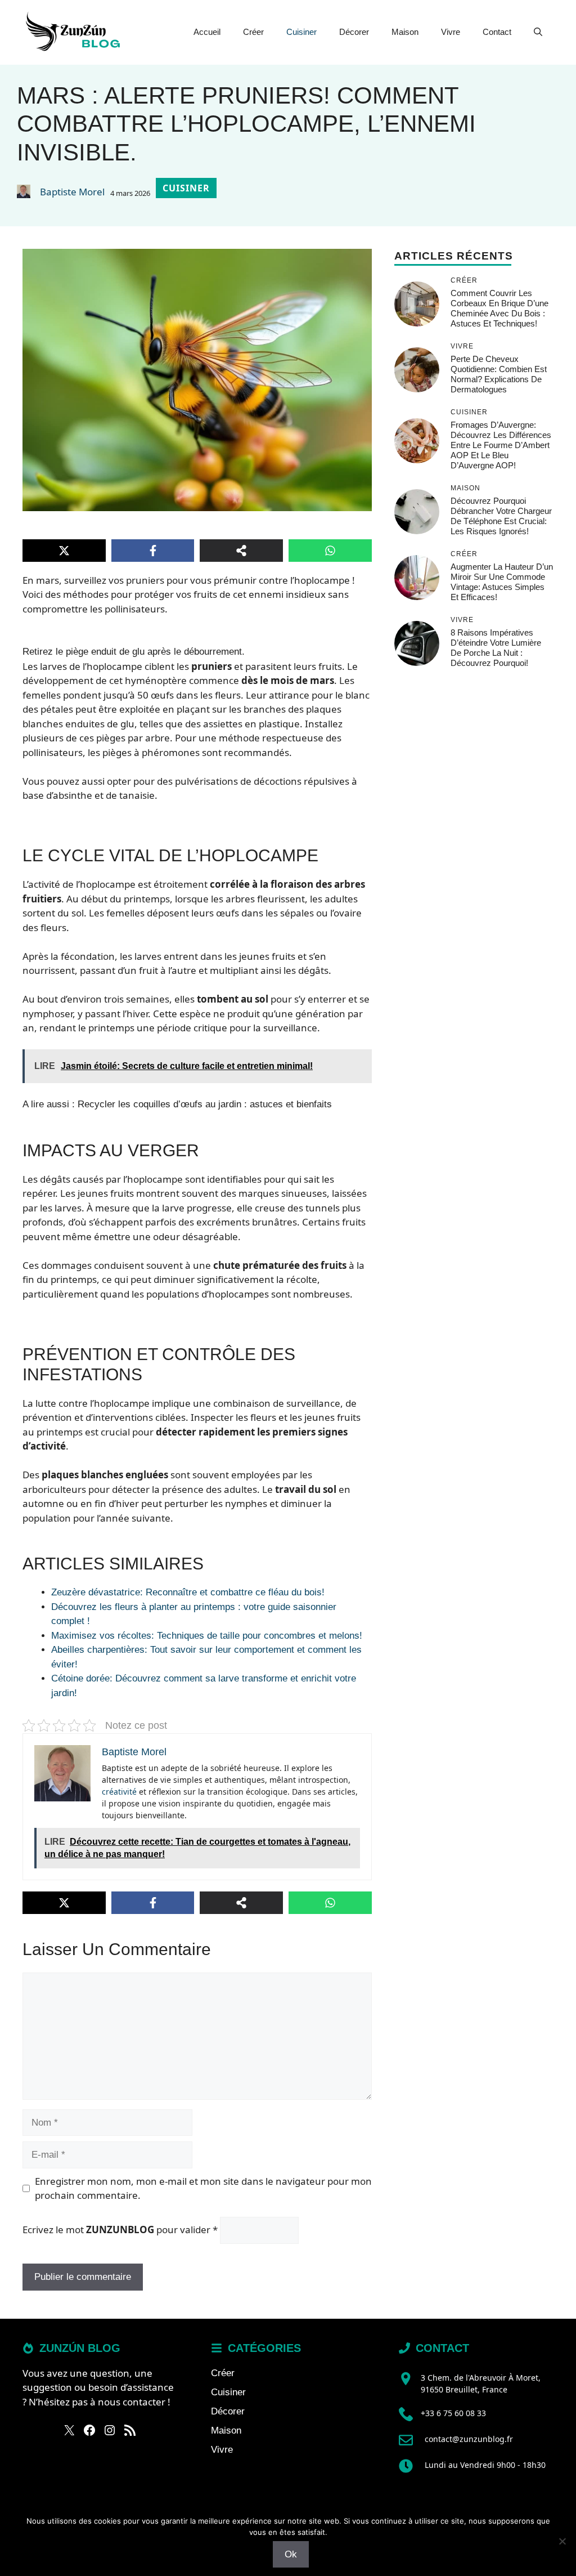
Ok (291, 2554)
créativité (119, 1792)
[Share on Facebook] (153, 551)
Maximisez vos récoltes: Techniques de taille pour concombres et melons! (207, 1636)
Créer (253, 32)
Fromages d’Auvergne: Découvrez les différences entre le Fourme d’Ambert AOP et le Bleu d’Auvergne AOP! (501, 445)
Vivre (451, 32)
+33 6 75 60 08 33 (453, 2413)
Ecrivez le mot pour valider (120, 2230)
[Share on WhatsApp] (330, 551)
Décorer (354, 32)
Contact (497, 32)
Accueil (207, 32)
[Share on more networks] (241, 551)
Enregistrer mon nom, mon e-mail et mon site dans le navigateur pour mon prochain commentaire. (203, 2188)
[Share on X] (64, 551)
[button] (538, 32)
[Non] (562, 2541)
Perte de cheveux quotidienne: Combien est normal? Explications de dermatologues (499, 374)
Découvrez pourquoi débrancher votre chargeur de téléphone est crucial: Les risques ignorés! (501, 516)
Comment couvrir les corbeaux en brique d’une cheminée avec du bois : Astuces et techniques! (499, 308)
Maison (405, 32)
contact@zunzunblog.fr (469, 2439)
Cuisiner (301, 32)
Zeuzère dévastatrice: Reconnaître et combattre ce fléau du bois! (188, 1592)
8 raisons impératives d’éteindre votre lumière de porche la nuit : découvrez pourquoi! (496, 648)
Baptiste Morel (72, 192)
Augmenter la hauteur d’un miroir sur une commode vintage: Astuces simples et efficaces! (502, 582)
